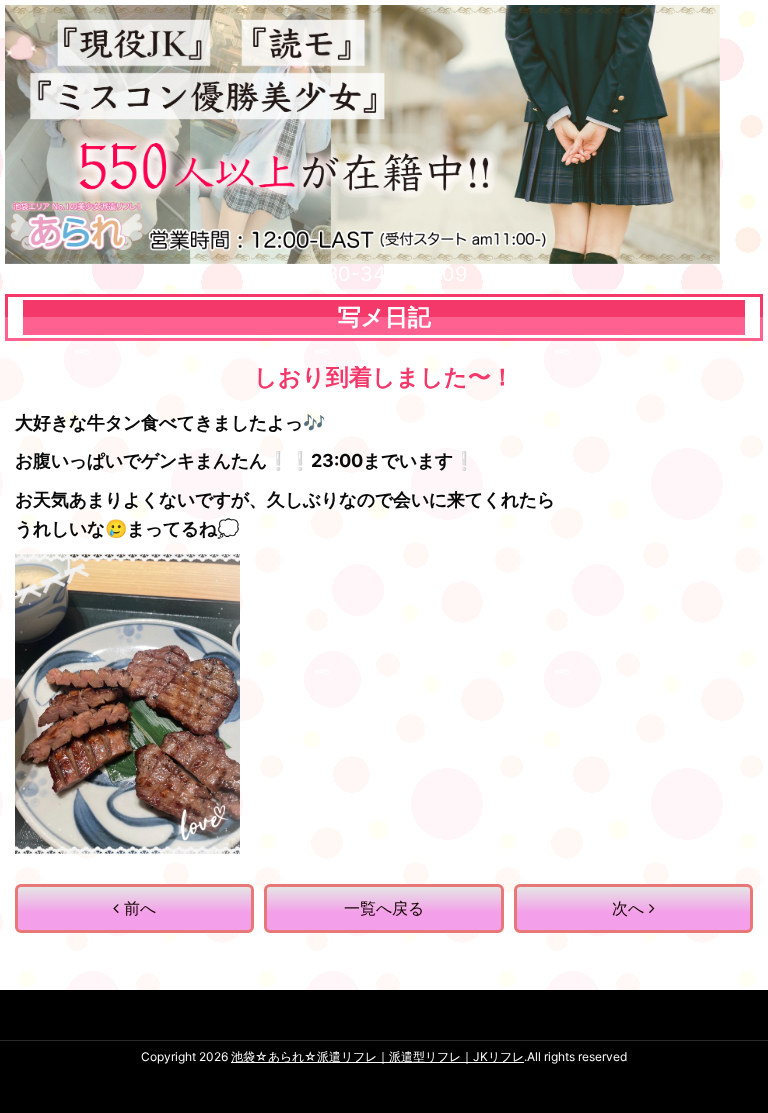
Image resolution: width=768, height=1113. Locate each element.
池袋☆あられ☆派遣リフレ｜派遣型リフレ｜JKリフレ (377, 1056)
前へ (137, 908)
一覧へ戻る (384, 908)
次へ (630, 908)
